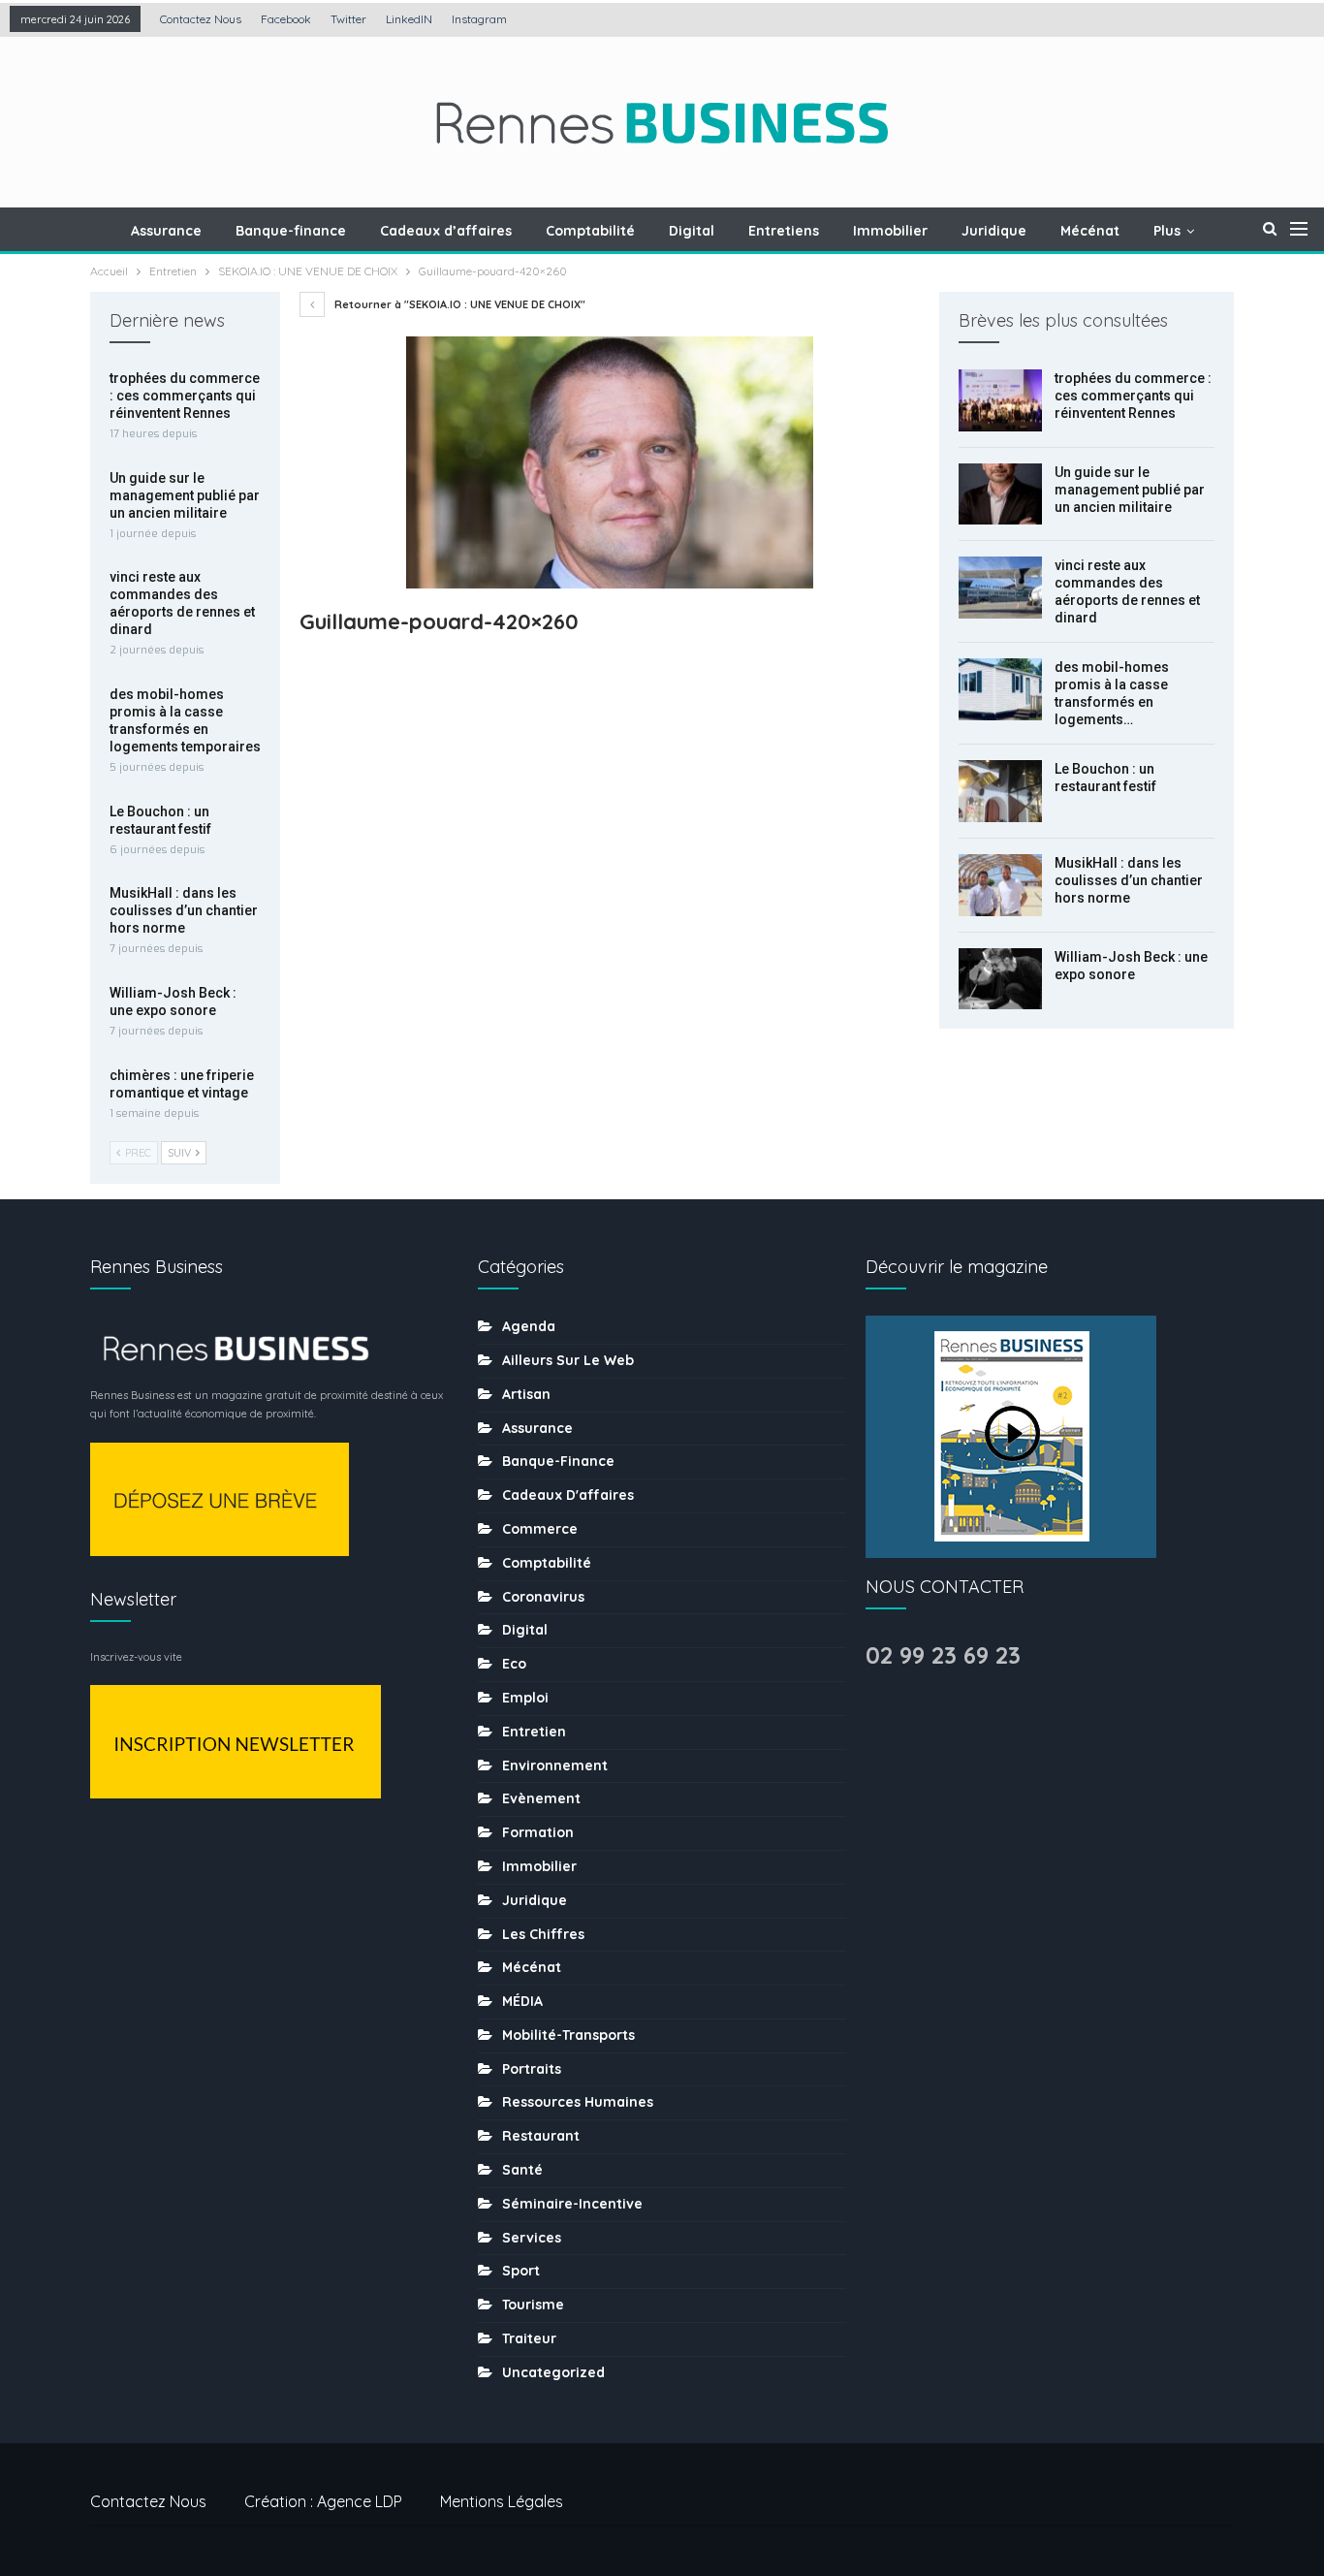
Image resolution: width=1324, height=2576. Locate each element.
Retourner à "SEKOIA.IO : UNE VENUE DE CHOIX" (458, 304)
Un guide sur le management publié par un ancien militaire (1130, 490)
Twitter (348, 19)
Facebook (286, 19)
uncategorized (553, 2372)
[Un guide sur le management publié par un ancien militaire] (1000, 494)
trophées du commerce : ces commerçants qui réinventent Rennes (1133, 396)
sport (521, 2271)
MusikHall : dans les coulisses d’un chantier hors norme (1129, 880)
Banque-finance (291, 231)
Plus (1167, 231)
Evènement (541, 1798)
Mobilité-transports (568, 2035)
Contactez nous (201, 19)
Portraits (532, 2069)
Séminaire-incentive (572, 2204)
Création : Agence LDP (323, 2501)
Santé (522, 2170)
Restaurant (541, 2136)
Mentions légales (502, 2501)
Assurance (166, 231)
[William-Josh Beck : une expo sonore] (1000, 979)
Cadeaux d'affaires (568, 1495)
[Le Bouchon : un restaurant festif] (1000, 791)
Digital (692, 231)
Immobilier (890, 231)
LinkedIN (409, 19)
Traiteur (529, 2338)
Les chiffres (543, 1934)
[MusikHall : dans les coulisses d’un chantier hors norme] (1000, 885)
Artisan (526, 1394)
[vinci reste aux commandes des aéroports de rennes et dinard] (1000, 588)
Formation (538, 1832)
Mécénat (1090, 231)
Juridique (994, 231)
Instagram (479, 19)
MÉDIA (522, 2001)
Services (532, 2238)
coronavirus (543, 1597)
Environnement (555, 1765)
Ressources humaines (578, 2102)
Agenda (529, 1326)
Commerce (540, 1529)
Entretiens (784, 231)
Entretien (534, 1732)
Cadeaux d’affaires (446, 231)
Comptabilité (590, 231)
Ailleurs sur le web (568, 1360)
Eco (514, 1664)
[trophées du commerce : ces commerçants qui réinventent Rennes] (1000, 400)
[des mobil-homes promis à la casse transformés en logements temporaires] (1000, 689)
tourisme (533, 2305)
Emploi (525, 1698)
